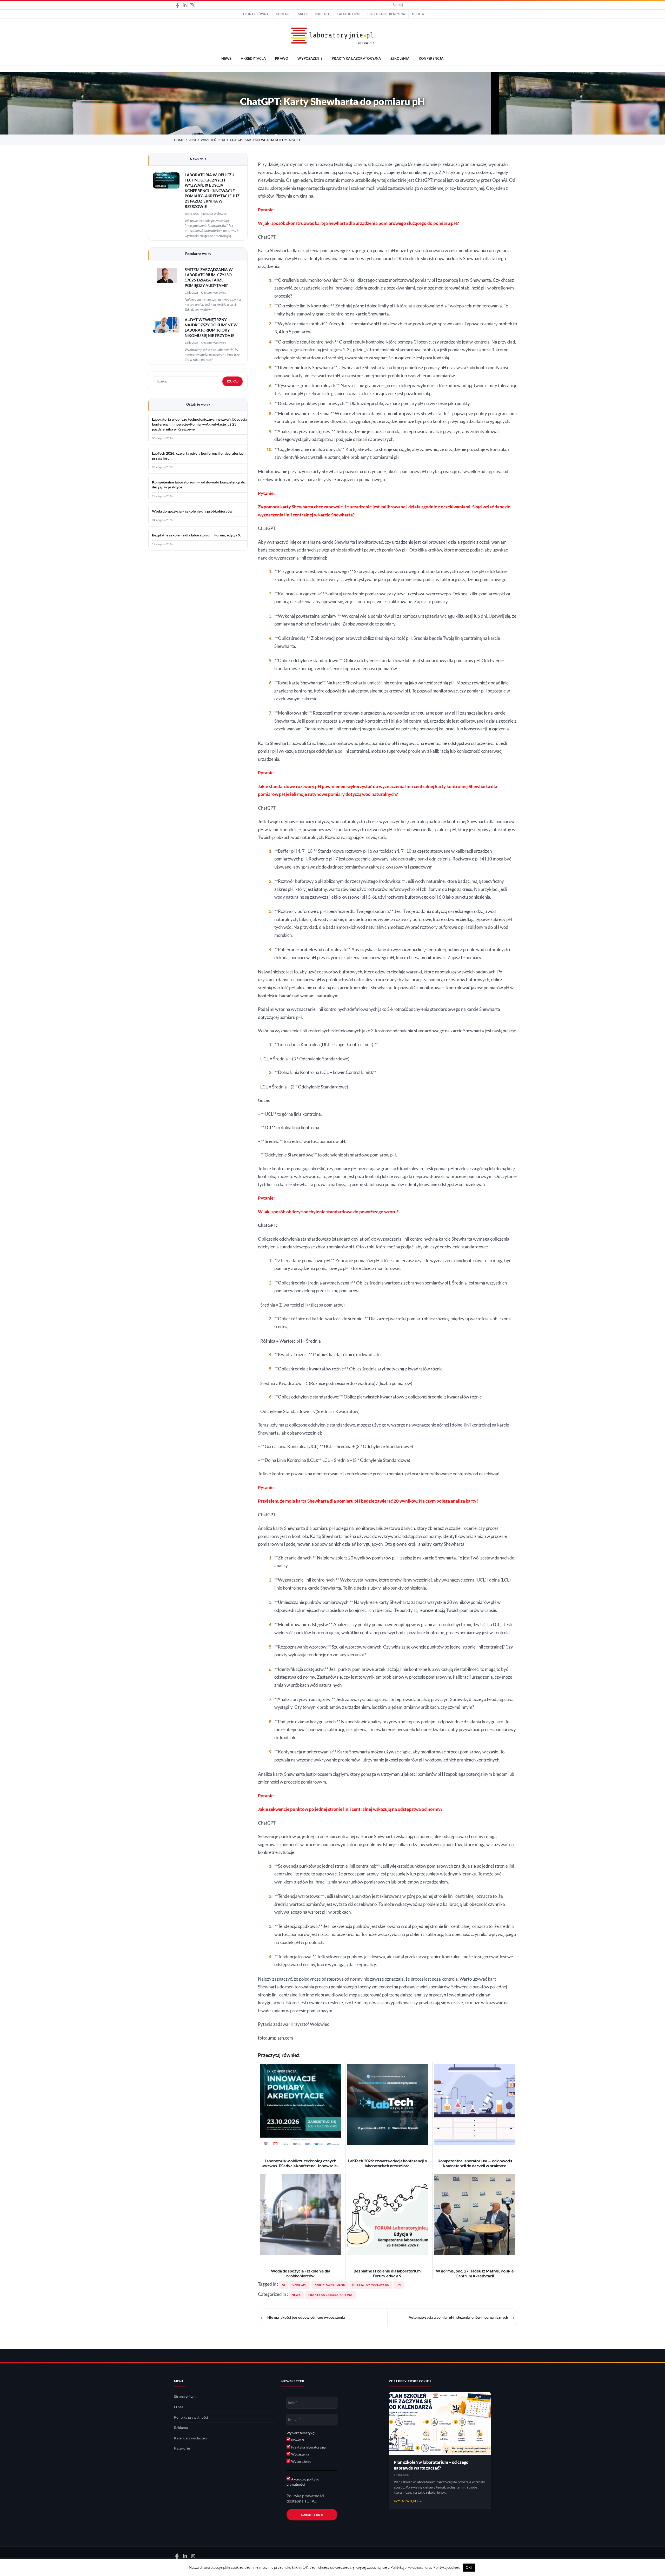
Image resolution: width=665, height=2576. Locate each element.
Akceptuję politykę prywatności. (303, 2482)
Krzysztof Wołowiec (371, 2285)
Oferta (418, 14)
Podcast (322, 14)
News (296, 2295)
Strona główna (255, 14)
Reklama (181, 2428)
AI (283, 2285)
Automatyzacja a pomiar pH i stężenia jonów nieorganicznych (458, 2317)
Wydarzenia (300, 2454)
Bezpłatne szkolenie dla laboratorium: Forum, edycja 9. (196, 535)
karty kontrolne (330, 2285)
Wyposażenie (301, 2461)
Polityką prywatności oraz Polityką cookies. (425, 2567)
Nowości (297, 2440)
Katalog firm (348, 14)
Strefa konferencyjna (386, 14)
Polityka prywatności (191, 2417)
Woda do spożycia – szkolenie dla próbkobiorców (192, 511)
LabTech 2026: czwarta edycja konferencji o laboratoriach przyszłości (199, 456)
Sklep (303, 14)
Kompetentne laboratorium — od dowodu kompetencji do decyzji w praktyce (199, 485)
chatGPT (300, 2285)
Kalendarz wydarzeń (190, 2438)
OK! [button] (469, 2567)
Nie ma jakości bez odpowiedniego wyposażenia (306, 2317)
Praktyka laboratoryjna (330, 2295)
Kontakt (284, 14)
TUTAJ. (311, 2501)
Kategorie (182, 2448)
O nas (179, 2407)
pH (399, 2285)
